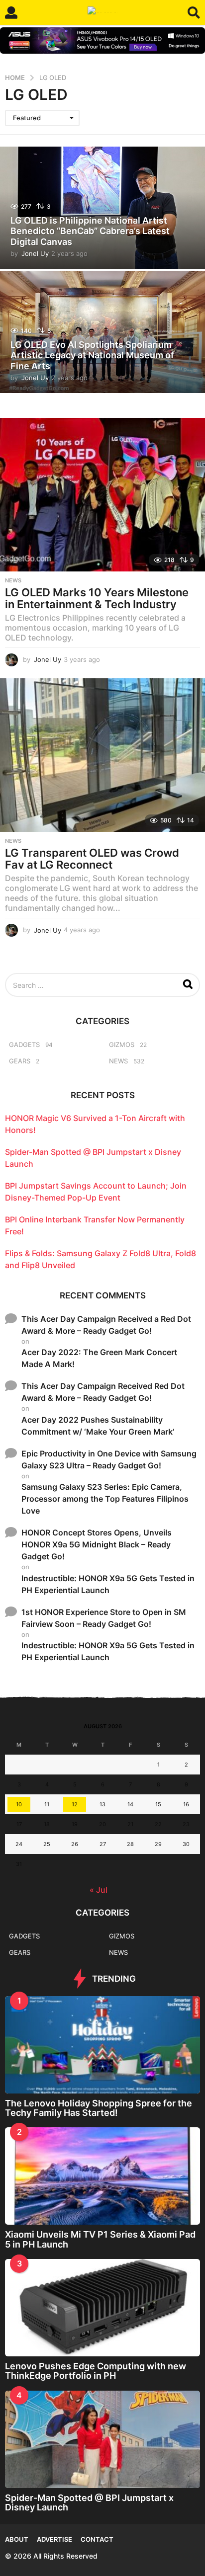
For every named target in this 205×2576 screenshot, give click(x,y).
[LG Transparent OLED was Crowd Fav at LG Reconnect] (102, 755)
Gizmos (122, 1045)
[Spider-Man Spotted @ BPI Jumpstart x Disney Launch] (102, 2439)
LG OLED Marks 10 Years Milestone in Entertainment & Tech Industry (97, 598)
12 (75, 1804)
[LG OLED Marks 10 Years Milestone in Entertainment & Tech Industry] (102, 495)
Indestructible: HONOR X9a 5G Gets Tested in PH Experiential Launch (108, 1584)
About (17, 2539)
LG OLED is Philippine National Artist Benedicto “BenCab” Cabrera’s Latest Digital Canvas (90, 231)
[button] (11, 12)
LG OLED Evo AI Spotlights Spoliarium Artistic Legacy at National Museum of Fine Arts (92, 355)
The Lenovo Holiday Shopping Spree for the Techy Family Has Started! (99, 2108)
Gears (20, 1061)
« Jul (99, 1890)
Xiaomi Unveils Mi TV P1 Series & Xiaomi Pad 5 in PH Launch (100, 2239)
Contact (97, 2539)
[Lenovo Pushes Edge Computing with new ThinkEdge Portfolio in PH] (102, 2308)
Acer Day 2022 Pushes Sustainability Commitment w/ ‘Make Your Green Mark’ (98, 1426)
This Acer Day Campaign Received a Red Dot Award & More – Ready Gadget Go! (106, 1325)
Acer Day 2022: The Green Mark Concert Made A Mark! (99, 1358)
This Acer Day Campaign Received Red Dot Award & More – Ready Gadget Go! (103, 1392)
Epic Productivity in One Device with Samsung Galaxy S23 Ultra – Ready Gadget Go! (109, 1459)
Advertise (54, 2539)
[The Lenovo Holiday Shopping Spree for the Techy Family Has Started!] (102, 2045)
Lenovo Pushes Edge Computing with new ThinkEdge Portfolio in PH (96, 2371)
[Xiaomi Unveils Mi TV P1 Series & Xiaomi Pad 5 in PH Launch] (102, 2176)
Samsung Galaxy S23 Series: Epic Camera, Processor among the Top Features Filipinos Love (105, 1499)
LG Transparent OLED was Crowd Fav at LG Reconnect (92, 859)
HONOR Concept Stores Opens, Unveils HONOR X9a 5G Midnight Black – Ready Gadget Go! (97, 1544)
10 (19, 1804)
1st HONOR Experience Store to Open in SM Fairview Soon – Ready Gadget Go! (104, 1618)
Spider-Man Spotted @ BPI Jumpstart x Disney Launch (89, 2502)
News (13, 580)
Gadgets (24, 1045)
